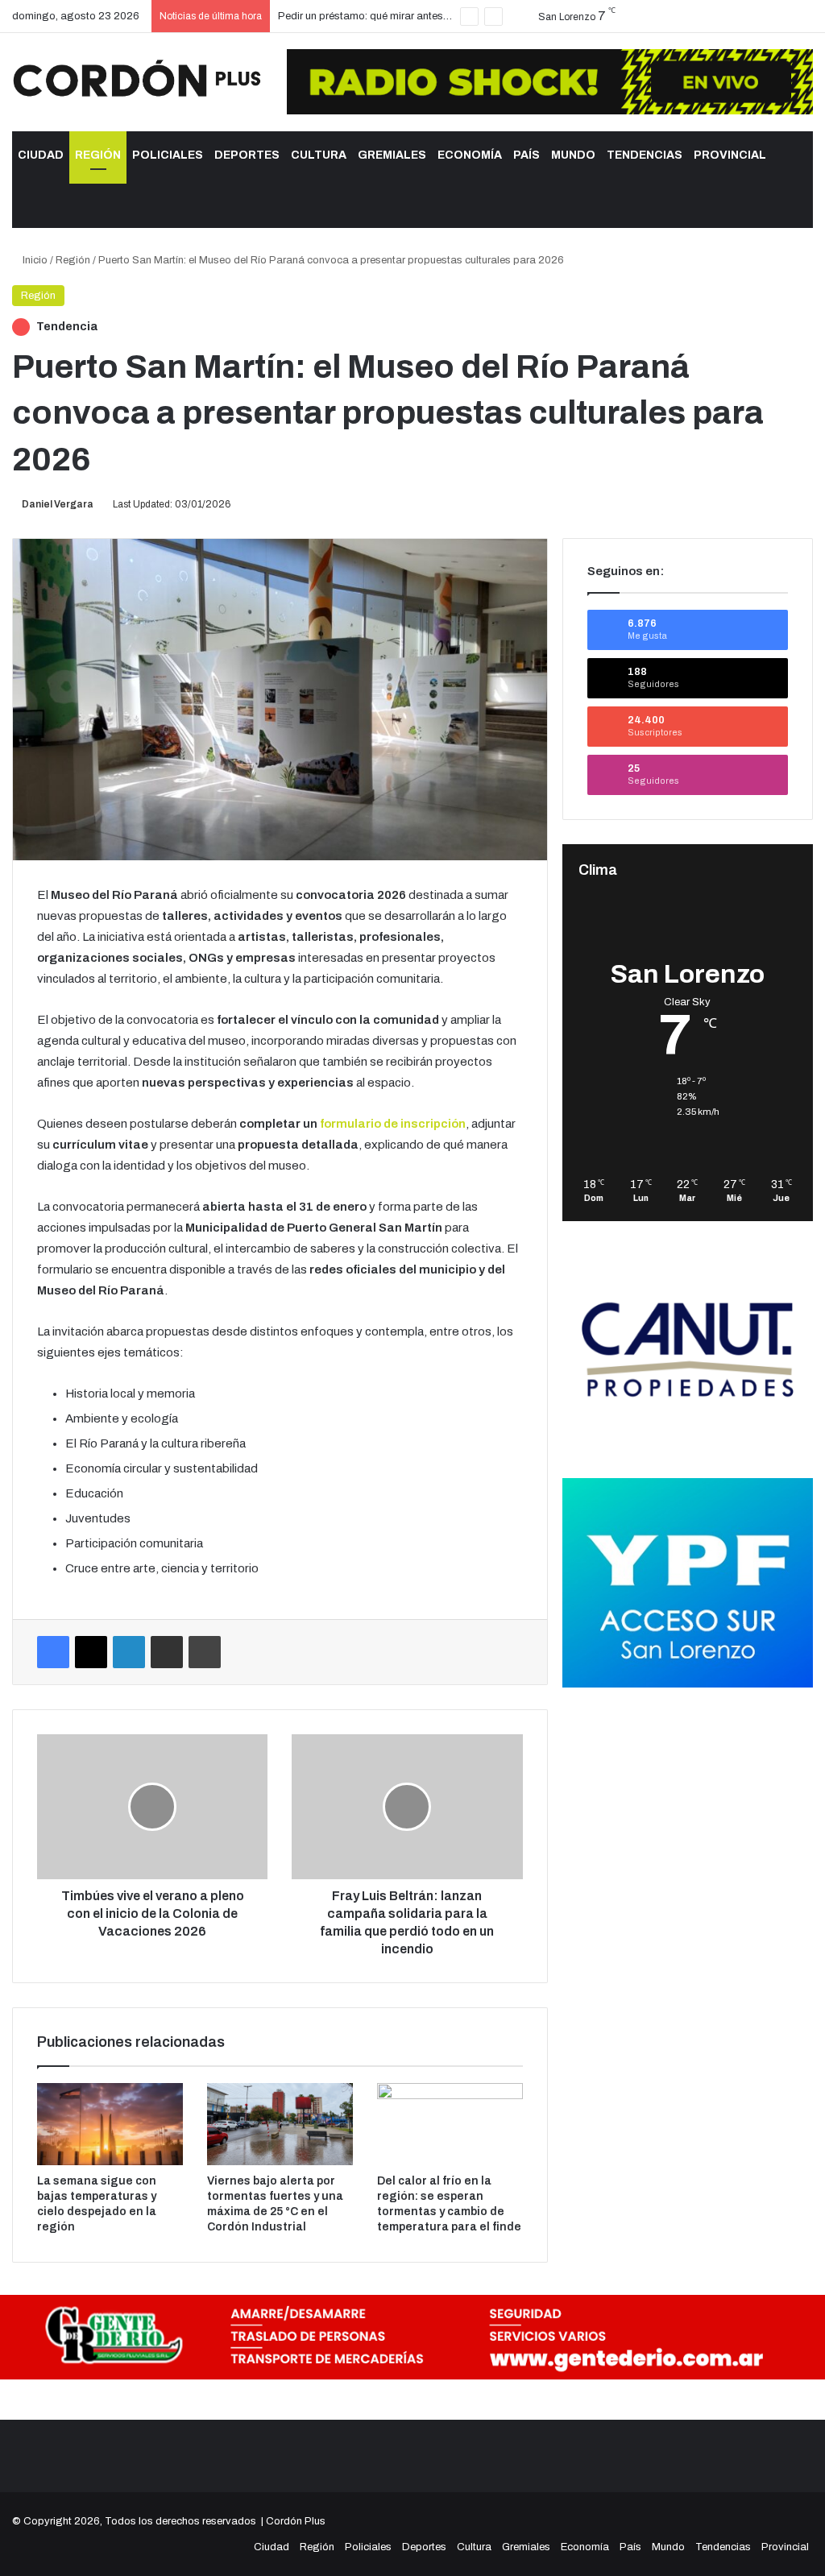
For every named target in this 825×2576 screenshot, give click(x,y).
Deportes (247, 155)
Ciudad (41, 155)
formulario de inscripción (393, 1124)
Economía (470, 155)
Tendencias (645, 155)
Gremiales (392, 155)
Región (98, 155)
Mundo (573, 155)
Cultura (319, 155)
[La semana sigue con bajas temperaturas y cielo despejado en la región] (110, 2124)
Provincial (730, 155)
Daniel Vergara (58, 504)
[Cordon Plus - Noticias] (137, 78)
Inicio (34, 260)
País (527, 155)
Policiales (168, 155)
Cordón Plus (296, 2521)
